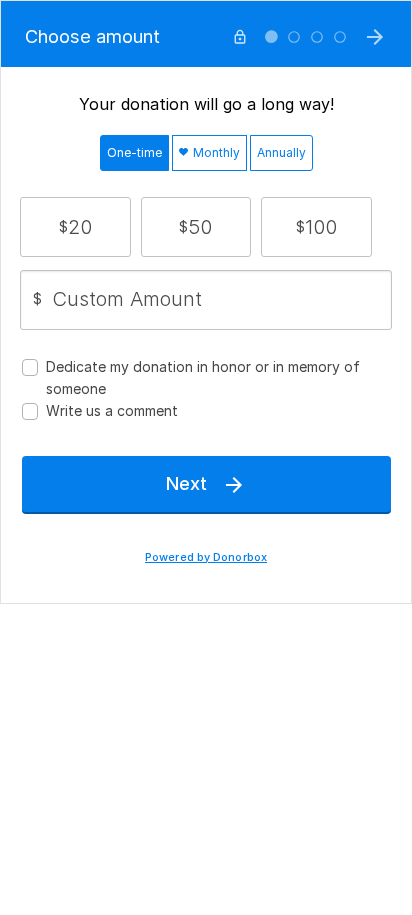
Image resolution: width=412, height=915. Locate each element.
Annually (281, 152)
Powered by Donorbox (206, 557)
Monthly (215, 152)
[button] (75, 227)
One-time (134, 152)
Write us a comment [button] (112, 410)
